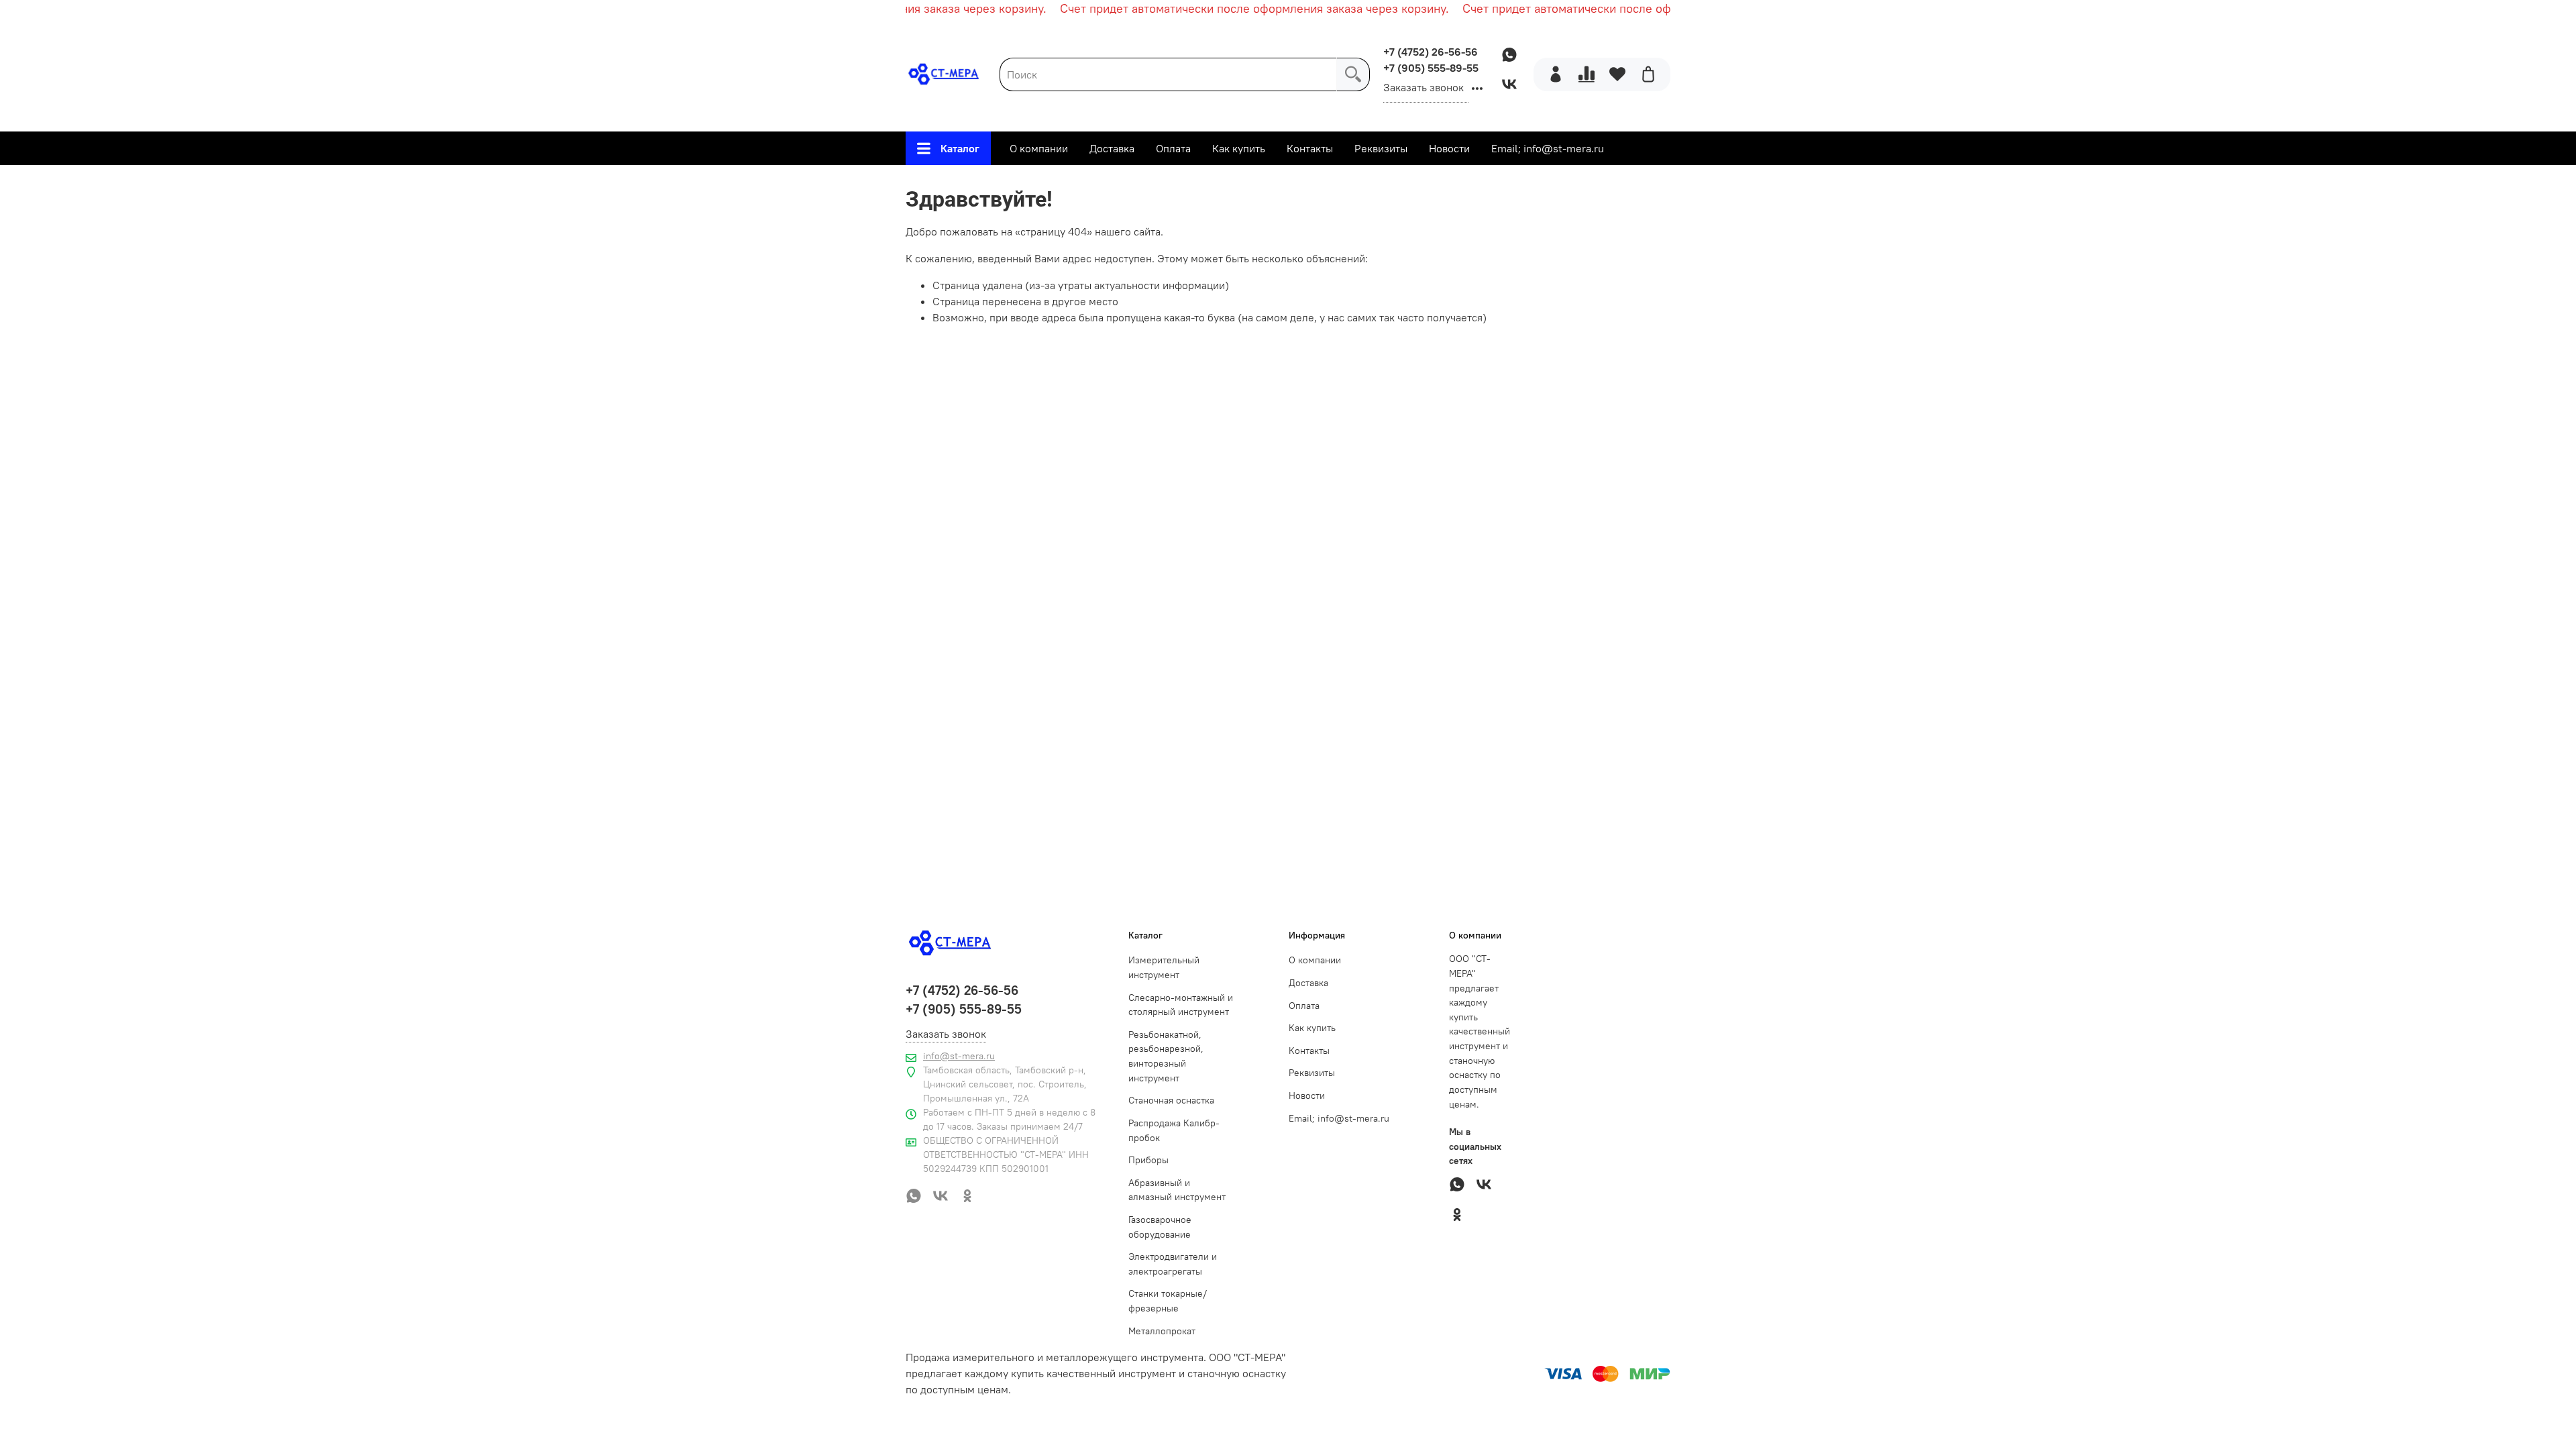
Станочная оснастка (1171, 1100)
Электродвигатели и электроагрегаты (1173, 1264)
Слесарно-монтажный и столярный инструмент (1181, 1005)
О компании (1039, 148)
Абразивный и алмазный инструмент (1177, 1190)
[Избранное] (1617, 74)
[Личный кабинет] (1556, 74)
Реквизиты (1381, 148)
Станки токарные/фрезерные (1168, 1301)
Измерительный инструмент (1164, 967)
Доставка (1112, 148)
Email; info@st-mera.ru (1548, 148)
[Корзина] (1648, 74)
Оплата (1173, 148)
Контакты (1310, 148)
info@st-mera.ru (959, 1056)
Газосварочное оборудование (1160, 1227)
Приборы (1148, 1160)
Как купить (1239, 148)
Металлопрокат (1162, 1331)
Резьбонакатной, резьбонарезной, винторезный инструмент (1166, 1056)
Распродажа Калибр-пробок (1174, 1130)
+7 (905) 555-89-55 (1431, 68)
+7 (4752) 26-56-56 (1431, 52)
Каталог (960, 148)
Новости (1449, 148)
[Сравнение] (1587, 74)
